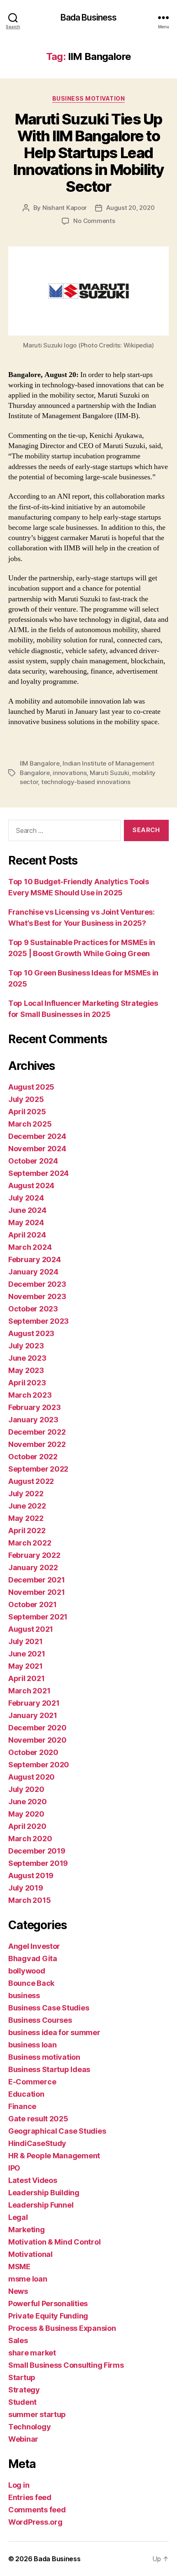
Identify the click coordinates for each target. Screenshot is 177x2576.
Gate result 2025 (38, 2119)
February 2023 (35, 1407)
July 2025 (26, 1099)
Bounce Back (31, 1983)
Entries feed (30, 2497)
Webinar (23, 2439)
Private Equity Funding (48, 2316)
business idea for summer (54, 2032)
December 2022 (37, 1432)
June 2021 (27, 1654)
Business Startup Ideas (49, 2069)
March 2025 (30, 1124)
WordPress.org (35, 2522)
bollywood (27, 1971)
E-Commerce (32, 2082)
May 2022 (26, 1518)
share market (32, 2353)
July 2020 (26, 1789)
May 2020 (26, 1814)
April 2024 (27, 1235)
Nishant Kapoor (65, 208)
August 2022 (31, 1481)
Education (26, 2094)
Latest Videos (33, 2180)
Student (22, 2402)
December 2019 (37, 1851)
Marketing (27, 2230)
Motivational (30, 2254)
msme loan (28, 2279)
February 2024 (35, 1259)
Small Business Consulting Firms (66, 2365)
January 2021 (33, 1715)
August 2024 (31, 1186)
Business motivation (89, 98)
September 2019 (38, 1863)
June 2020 (28, 1802)
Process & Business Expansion (62, 2328)
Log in (19, 2485)
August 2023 (31, 1333)
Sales (18, 2340)
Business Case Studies (49, 2008)
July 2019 (26, 1888)
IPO (14, 2168)
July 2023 (26, 1346)
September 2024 (38, 1173)
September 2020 (39, 1765)
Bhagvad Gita (33, 1958)
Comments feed (37, 2510)
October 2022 (33, 1457)
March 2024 (30, 1247)
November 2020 (37, 1740)
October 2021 (33, 1604)
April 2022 (27, 1531)
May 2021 (26, 1666)
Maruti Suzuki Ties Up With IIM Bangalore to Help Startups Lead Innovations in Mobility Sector (88, 153)
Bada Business (89, 17)
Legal (18, 2217)
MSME (19, 2267)
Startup (22, 2377)
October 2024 (33, 1161)
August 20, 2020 (130, 208)
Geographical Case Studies (57, 2131)
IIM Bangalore (40, 763)
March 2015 (29, 1900)
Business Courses (40, 2020)
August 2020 (31, 1777)
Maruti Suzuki (109, 773)
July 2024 (26, 1198)
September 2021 (38, 1617)
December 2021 (37, 1580)
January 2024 (33, 1272)
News (18, 2291)
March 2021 (29, 1691)
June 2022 (27, 1506)
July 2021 (26, 1641)
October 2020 (33, 1752)
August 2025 (31, 1087)
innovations (70, 773)
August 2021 (31, 1629)
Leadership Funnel (41, 2205)
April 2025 (27, 1112)
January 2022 (33, 1567)
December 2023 (37, 1284)
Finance (22, 2106)
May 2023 (26, 1370)
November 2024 (37, 1149)
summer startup (37, 2414)
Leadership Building (44, 2193)
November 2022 (37, 1444)
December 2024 (37, 1136)
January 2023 (33, 1420)
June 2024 (27, 1210)
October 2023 (33, 1309)
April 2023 (27, 1383)
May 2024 (26, 1222)
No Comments (94, 221)
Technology (29, 2427)
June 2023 (27, 1358)
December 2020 (37, 1728)
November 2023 (37, 1296)
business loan (33, 2045)
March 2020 (30, 1839)
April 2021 (26, 1678)
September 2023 (38, 1321)
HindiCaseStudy (37, 2143)
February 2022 (34, 1555)
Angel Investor (34, 1946)
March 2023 (30, 1395)
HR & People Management (54, 2156)
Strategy (24, 2390)
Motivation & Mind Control (54, 2242)
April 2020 (27, 1826)
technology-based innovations (86, 782)
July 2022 (26, 1494)
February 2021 (34, 1703)
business (24, 1995)
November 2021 (37, 1592)
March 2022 (30, 1543)
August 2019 (31, 1876)
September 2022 (38, 1469)
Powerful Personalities (48, 2303)
